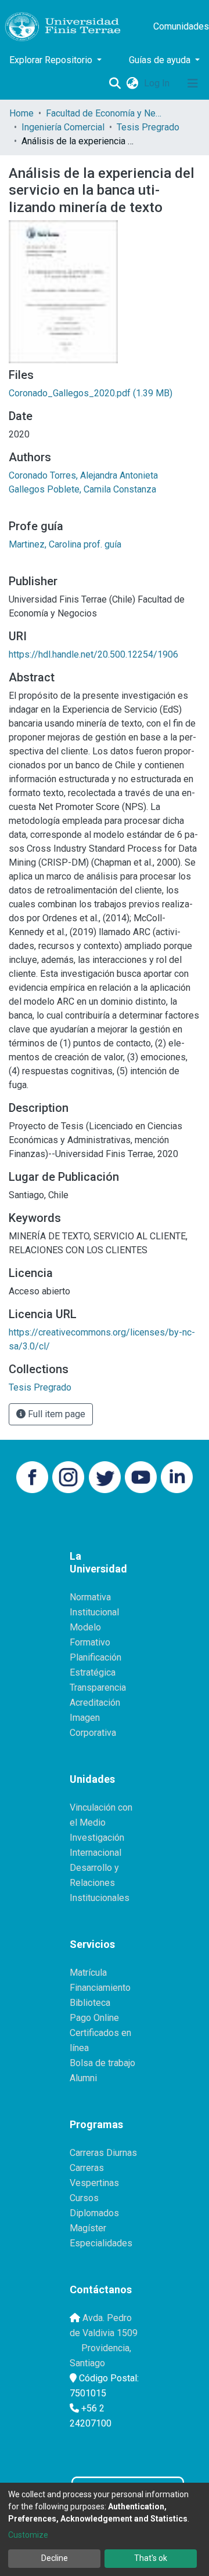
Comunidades (181, 26)
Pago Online (94, 2018)
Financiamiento (100, 1988)
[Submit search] (115, 83)
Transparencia (98, 1687)
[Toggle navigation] (193, 83)
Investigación (97, 1838)
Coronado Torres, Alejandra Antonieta (83, 475)
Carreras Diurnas (103, 2153)
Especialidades (101, 2243)
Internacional (96, 1853)
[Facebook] (32, 1477)
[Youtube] (141, 1477)
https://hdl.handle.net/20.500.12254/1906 (93, 654)
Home (21, 113)
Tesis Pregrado (148, 127)
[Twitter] (105, 1477)
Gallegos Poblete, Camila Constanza (82, 489)
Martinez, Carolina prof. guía (65, 544)
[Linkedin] (177, 1477)
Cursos (84, 2198)
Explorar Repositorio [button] (52, 60)
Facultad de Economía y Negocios (104, 113)
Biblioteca (90, 2003)
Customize (28, 2535)
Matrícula (88, 1973)
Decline (55, 2558)
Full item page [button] (55, 1414)
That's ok (151, 2558)
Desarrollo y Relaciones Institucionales (100, 1883)
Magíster (88, 2228)
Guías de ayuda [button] (161, 60)
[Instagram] (68, 1477)
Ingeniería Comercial (63, 127)
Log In (158, 83)
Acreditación (95, 1703)
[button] (132, 83)
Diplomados (94, 2213)
